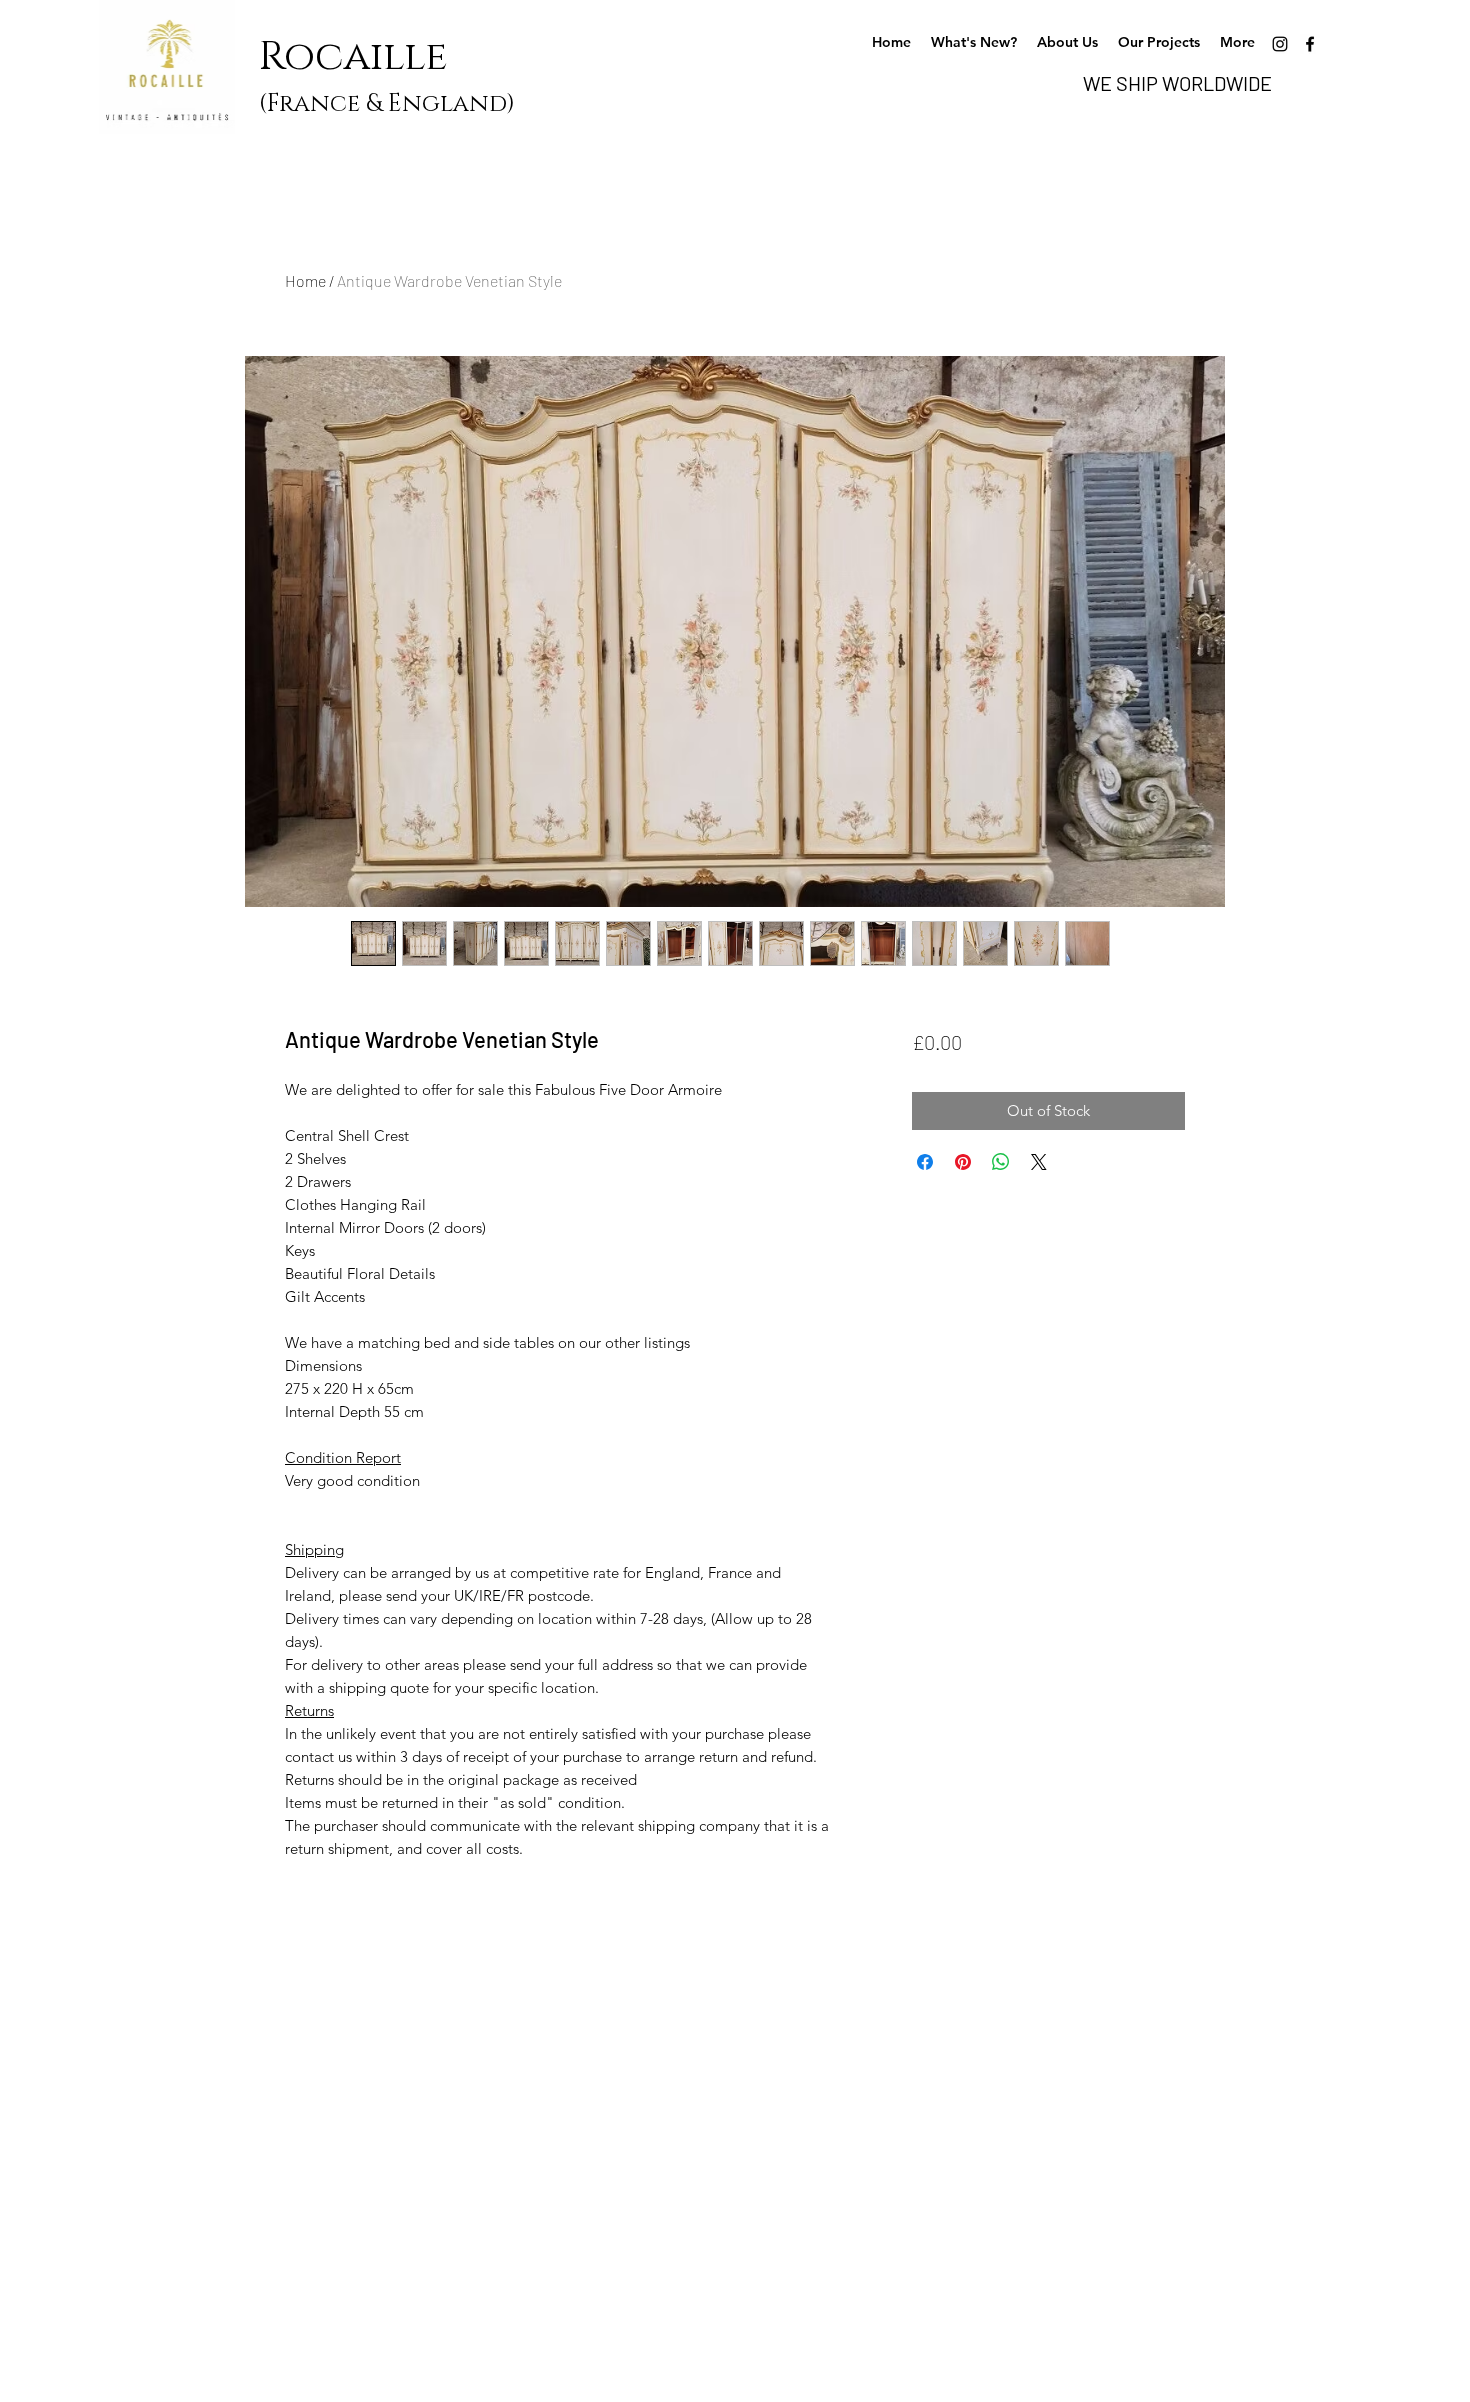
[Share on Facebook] (925, 1162)
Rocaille (363, 57)
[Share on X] (1039, 1162)
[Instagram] (1280, 44)
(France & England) (387, 104)
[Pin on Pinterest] (963, 1162)
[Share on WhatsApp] (1001, 1162)
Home (305, 280)
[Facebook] (1310, 44)
